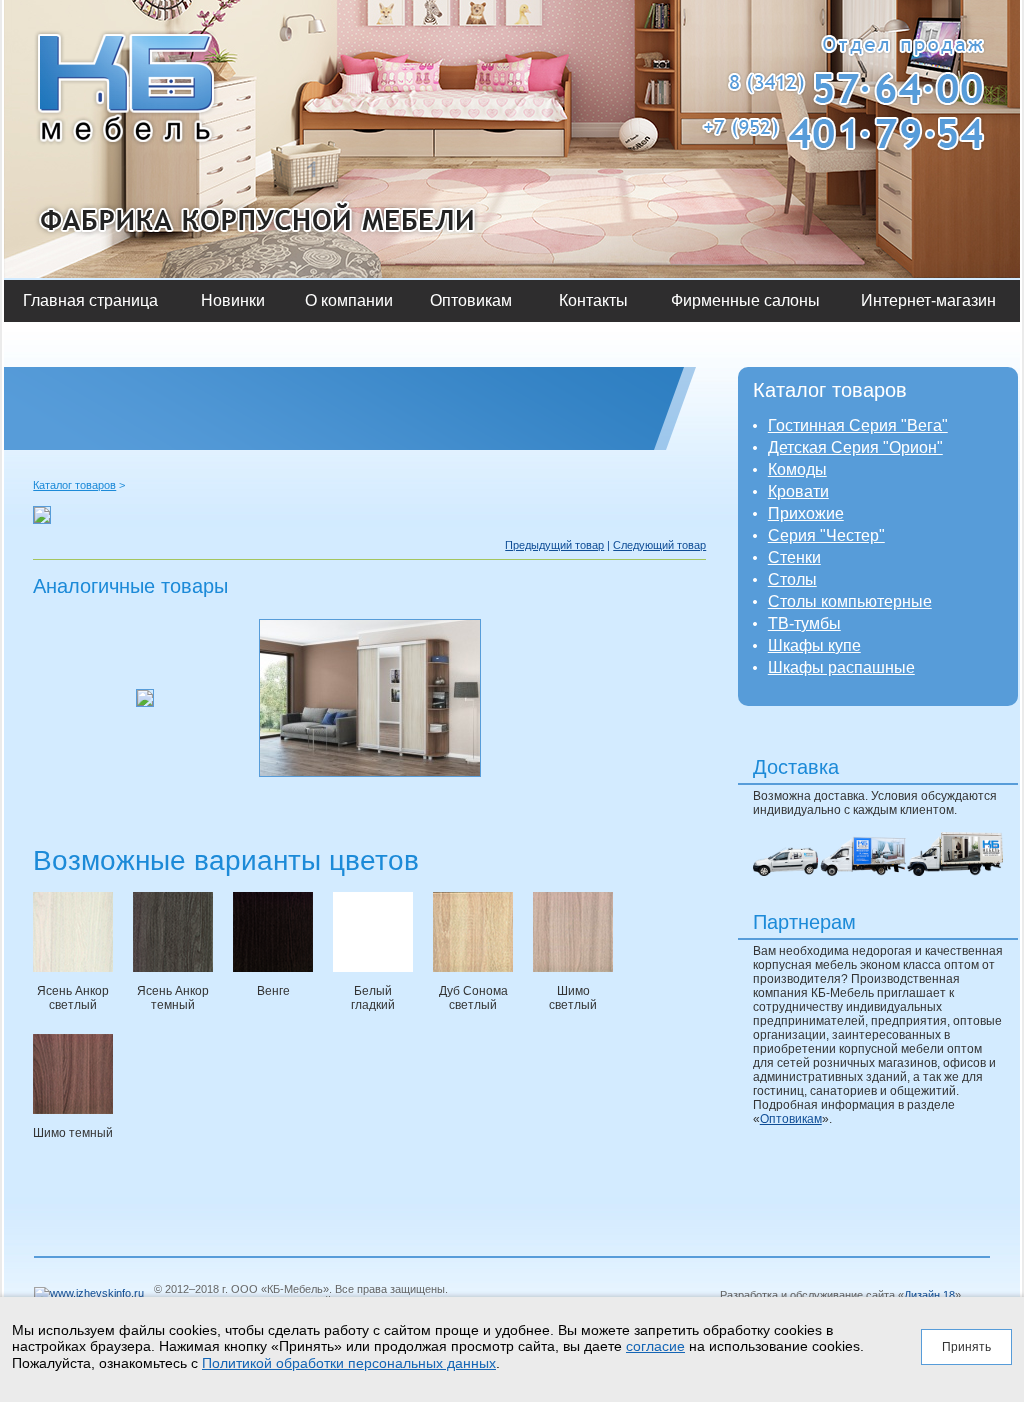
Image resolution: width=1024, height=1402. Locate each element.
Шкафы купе (814, 645)
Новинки (233, 300)
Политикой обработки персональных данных (349, 1363)
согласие (655, 1346)
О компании (349, 300)
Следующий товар (659, 545)
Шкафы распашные (841, 667)
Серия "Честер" (826, 535)
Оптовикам (471, 300)
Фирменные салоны (745, 300)
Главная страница (90, 300)
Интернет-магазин (928, 300)
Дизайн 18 (929, 1295)
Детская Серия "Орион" (855, 447)
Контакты (593, 300)
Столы (792, 579)
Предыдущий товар (554, 545)
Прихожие (806, 513)
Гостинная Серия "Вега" (858, 425)
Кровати (798, 491)
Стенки (794, 557)
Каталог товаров (74, 485)
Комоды (797, 469)
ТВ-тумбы (804, 623)
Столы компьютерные (850, 601)
